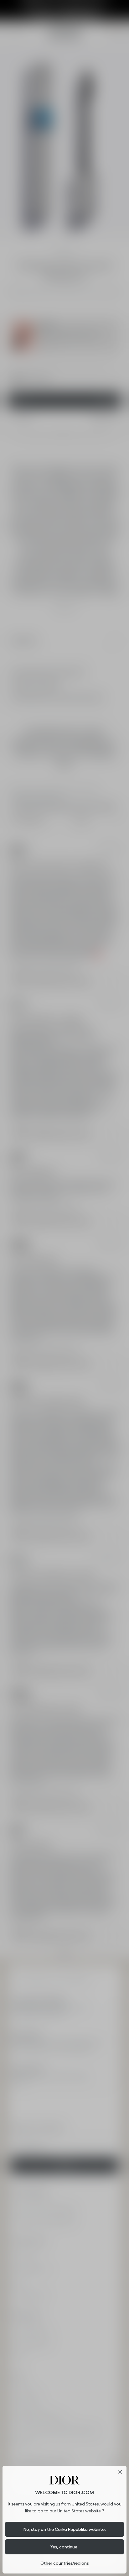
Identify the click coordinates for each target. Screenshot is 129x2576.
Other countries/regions (64, 2563)
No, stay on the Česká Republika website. (65, 2529)
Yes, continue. (64, 2547)
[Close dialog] (120, 2472)
